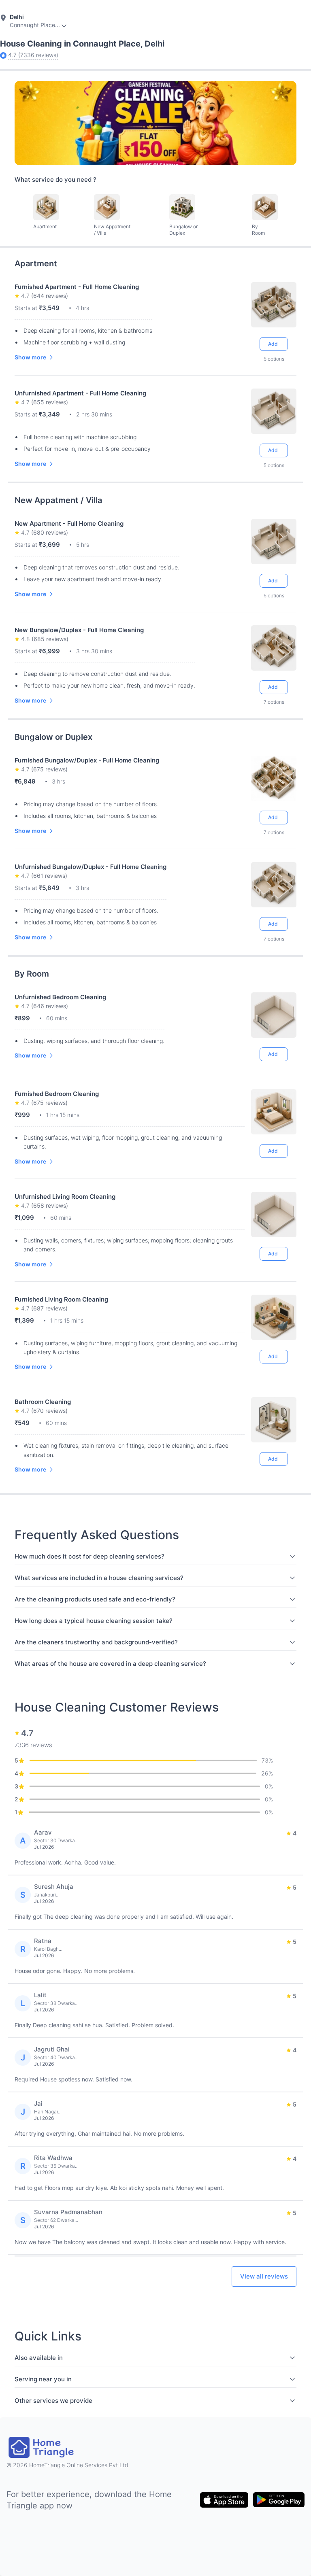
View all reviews (264, 2276)
